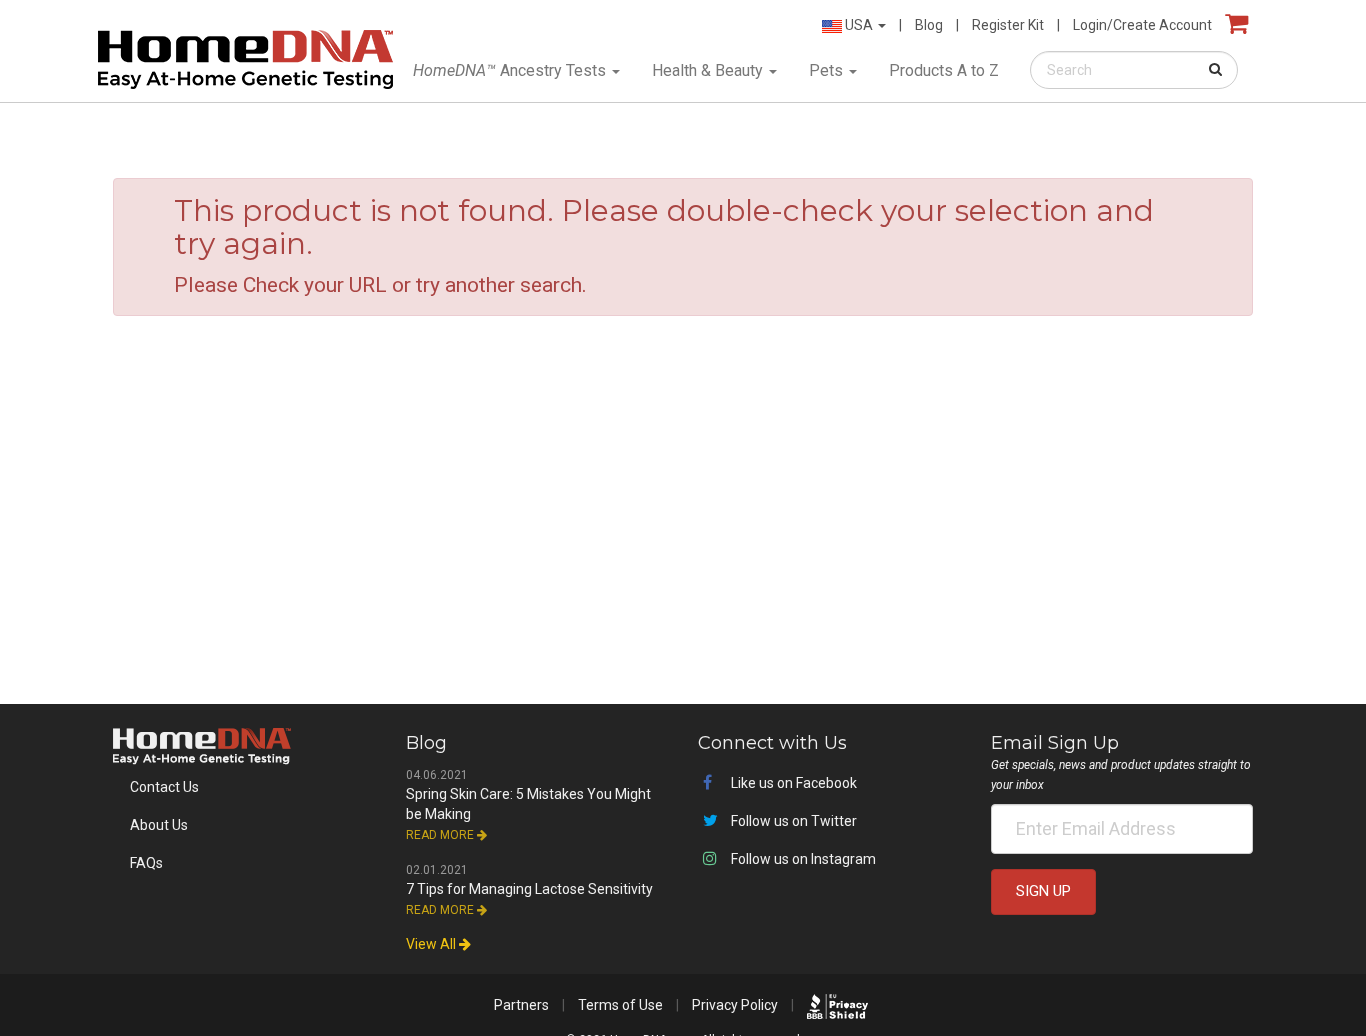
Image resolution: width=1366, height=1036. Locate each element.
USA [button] (859, 25)
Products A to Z (944, 70)
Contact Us (164, 787)
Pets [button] (828, 70)
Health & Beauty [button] (709, 70)
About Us (159, 825)
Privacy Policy (735, 1005)
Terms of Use (620, 1005)
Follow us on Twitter (792, 821)
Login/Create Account (1142, 25)
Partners (521, 1005)
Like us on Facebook (792, 783)
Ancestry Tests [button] (511, 70)
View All (432, 944)
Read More (441, 835)
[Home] (245, 55)
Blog (929, 25)
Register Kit (1008, 25)
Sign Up (1043, 891)
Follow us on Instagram (802, 859)
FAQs (146, 863)
